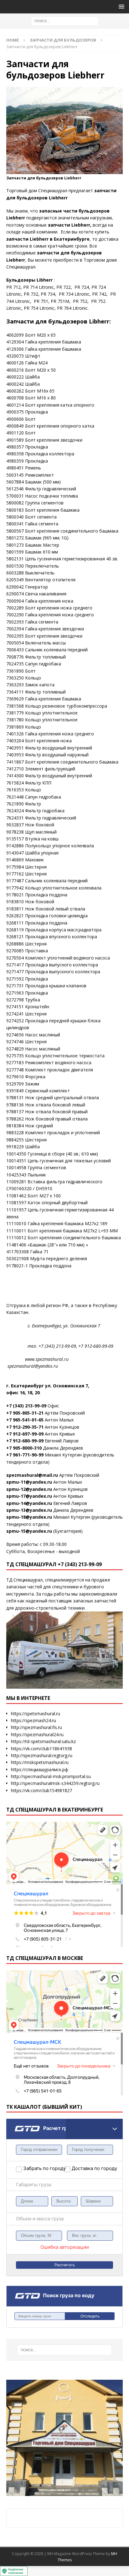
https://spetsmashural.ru (36, 1714)
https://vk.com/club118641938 (41, 1749)
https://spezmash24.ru (34, 1720)
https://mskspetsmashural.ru (40, 1762)
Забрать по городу (44, 2168)
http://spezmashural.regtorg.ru (42, 1755)
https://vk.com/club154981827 (41, 1790)
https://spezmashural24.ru (37, 1734)
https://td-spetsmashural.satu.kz (43, 1741)
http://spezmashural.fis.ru (36, 1727)
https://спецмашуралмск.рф (40, 1769)
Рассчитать (65, 2265)
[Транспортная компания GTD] (15, 2123)
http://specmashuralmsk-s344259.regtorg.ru (55, 1783)
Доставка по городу (87, 2168)
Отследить (90, 2316)
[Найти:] (65, 20)
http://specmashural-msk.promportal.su (51, 1776)
